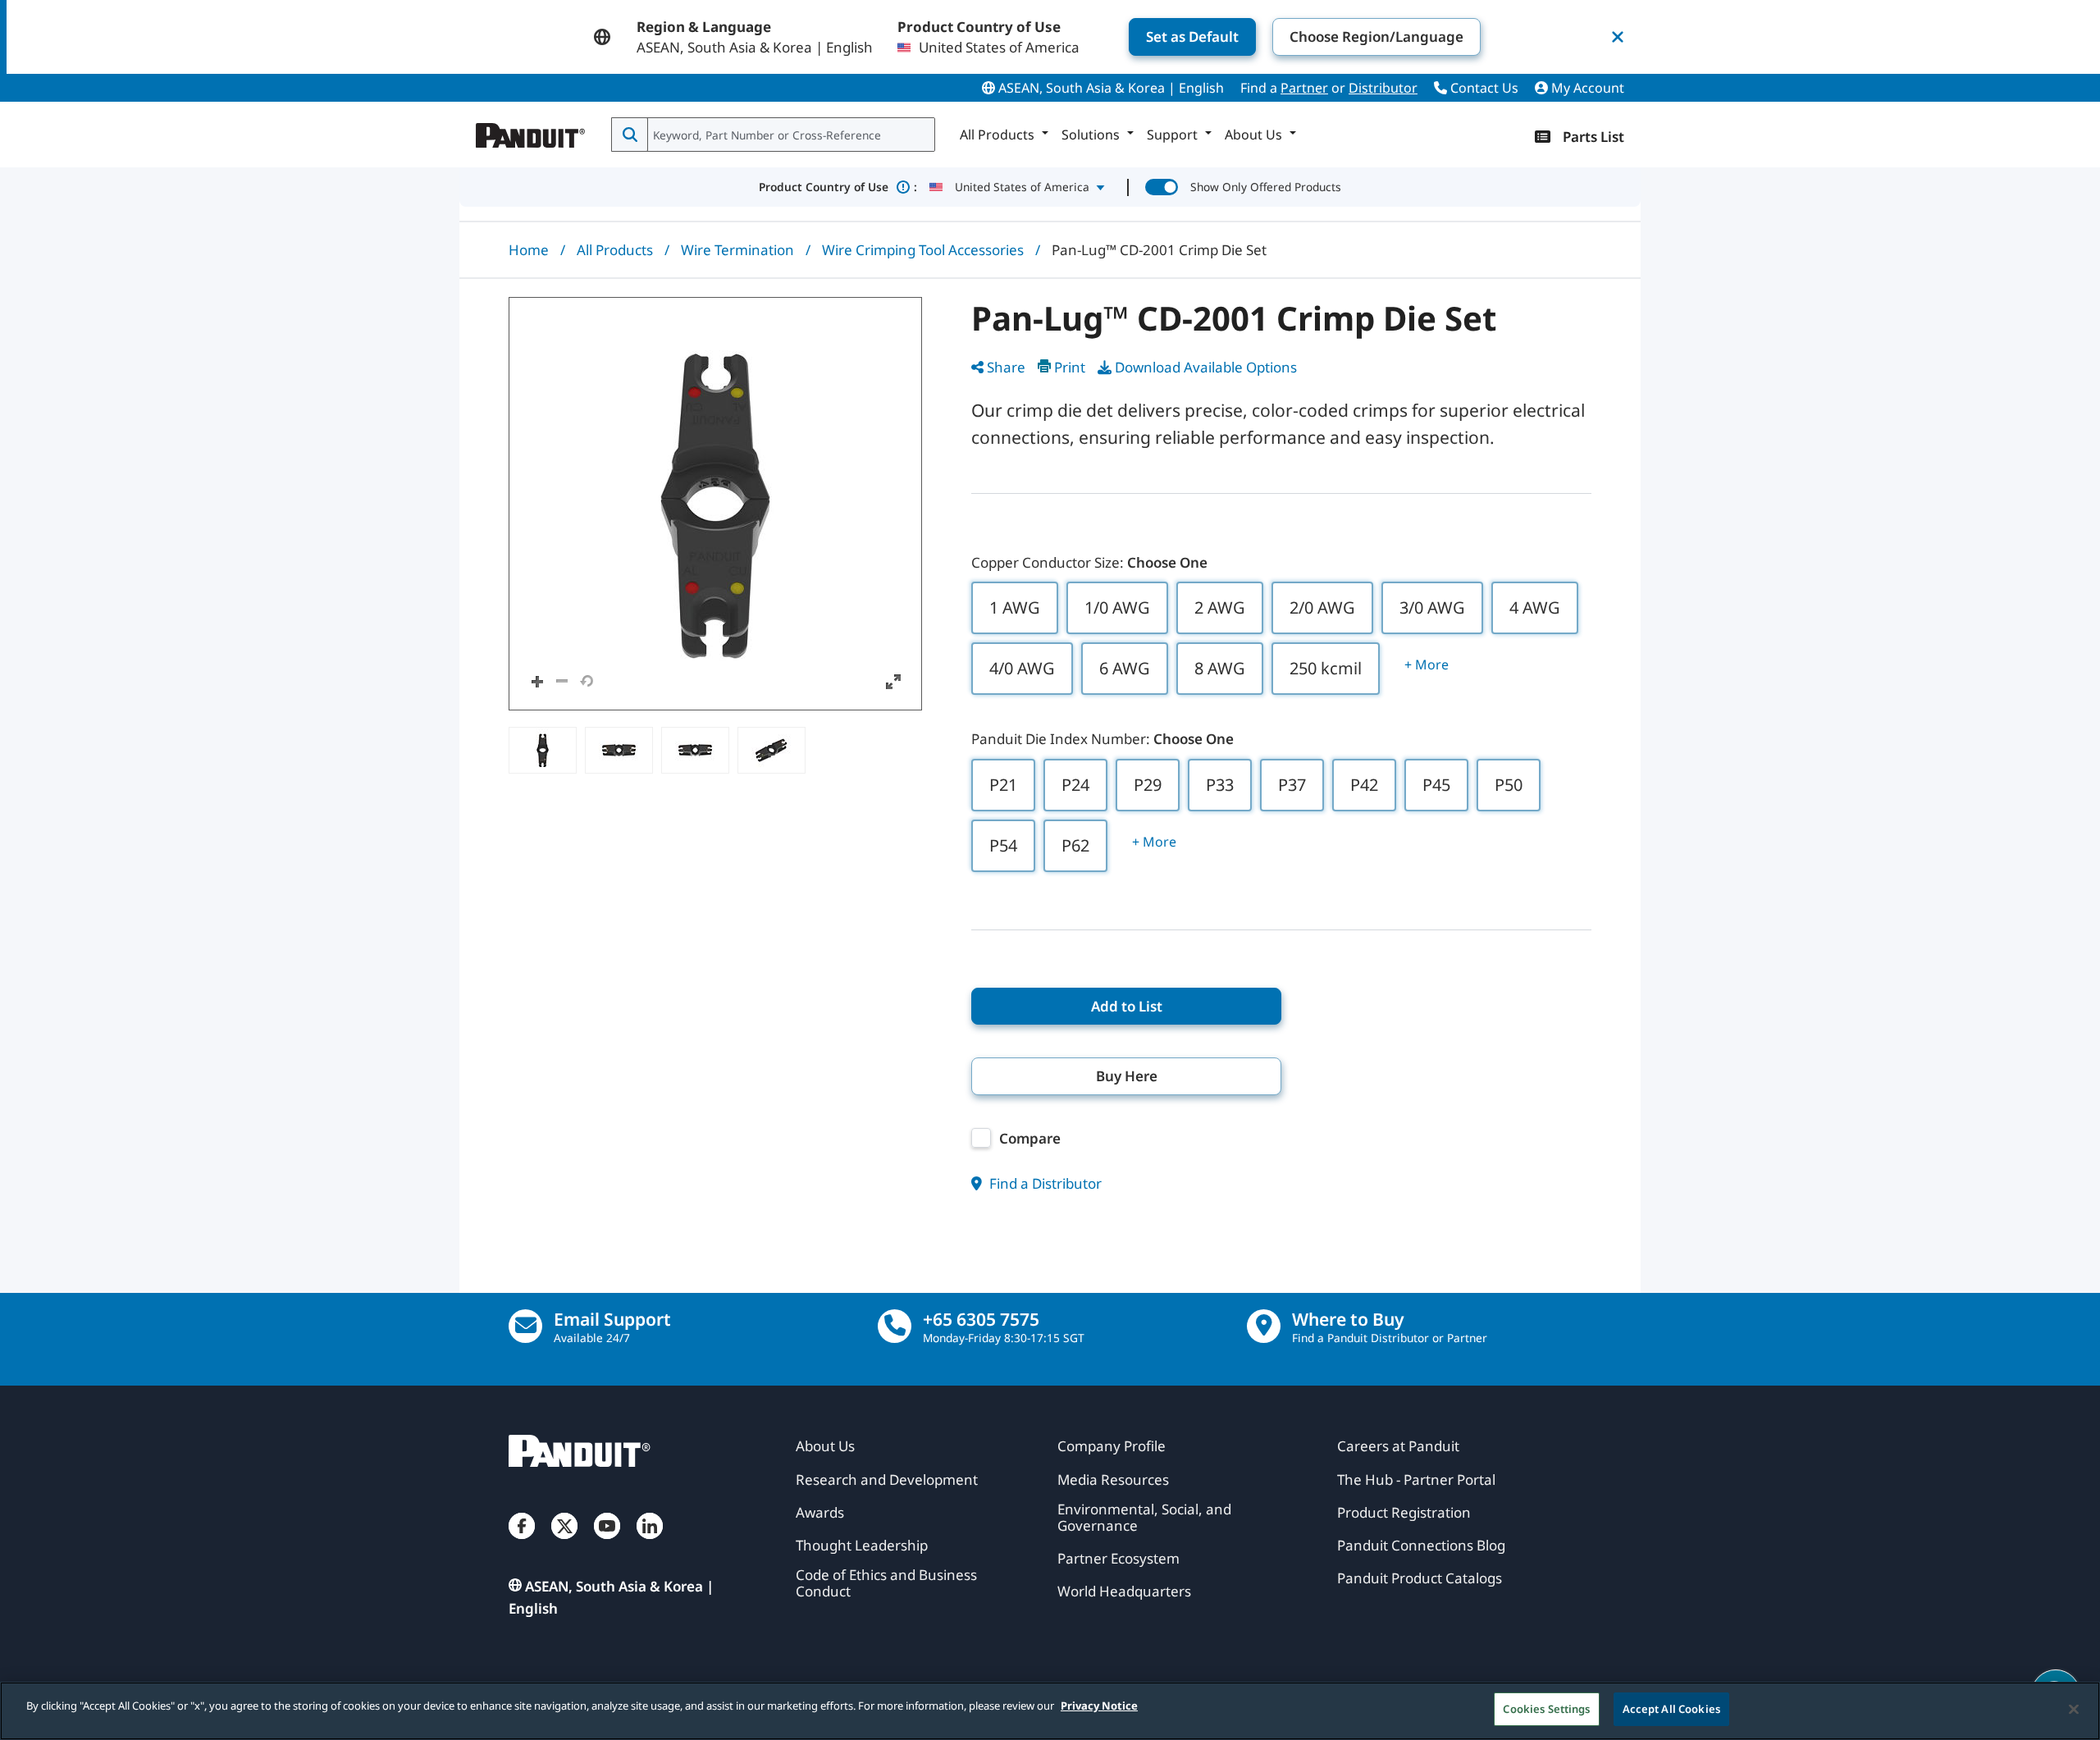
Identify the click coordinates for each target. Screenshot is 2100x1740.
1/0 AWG (1117, 607)
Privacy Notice (1099, 1706)
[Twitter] (564, 1542)
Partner (1304, 88)
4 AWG (1535, 607)
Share (1006, 367)
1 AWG (1015, 607)
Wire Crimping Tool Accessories (923, 250)
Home (529, 250)
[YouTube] (607, 1542)
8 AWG (1220, 668)
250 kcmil (1326, 668)
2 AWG (1220, 607)
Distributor (1383, 88)
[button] (715, 504)
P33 (1220, 785)
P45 (1436, 785)
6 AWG (1125, 668)
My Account (1586, 88)
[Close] (2074, 1709)
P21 (1003, 785)
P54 (1003, 845)
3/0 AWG (1432, 607)
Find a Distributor (1044, 1183)
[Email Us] (525, 1326)
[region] (1050, 1711)
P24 (1075, 785)
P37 (1292, 785)
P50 (1509, 785)
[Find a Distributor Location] (1264, 1326)
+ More (1427, 664)
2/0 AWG (1322, 607)
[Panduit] (531, 131)
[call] (895, 1326)
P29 (1148, 785)
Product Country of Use (838, 187)
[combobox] (790, 135)
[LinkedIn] (650, 1542)
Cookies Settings (1546, 1709)
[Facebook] (522, 1542)
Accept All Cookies (1671, 1709)
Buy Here (1127, 1076)
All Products (615, 250)
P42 (1364, 785)
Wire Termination (737, 250)
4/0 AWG (1022, 668)
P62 (1075, 845)
